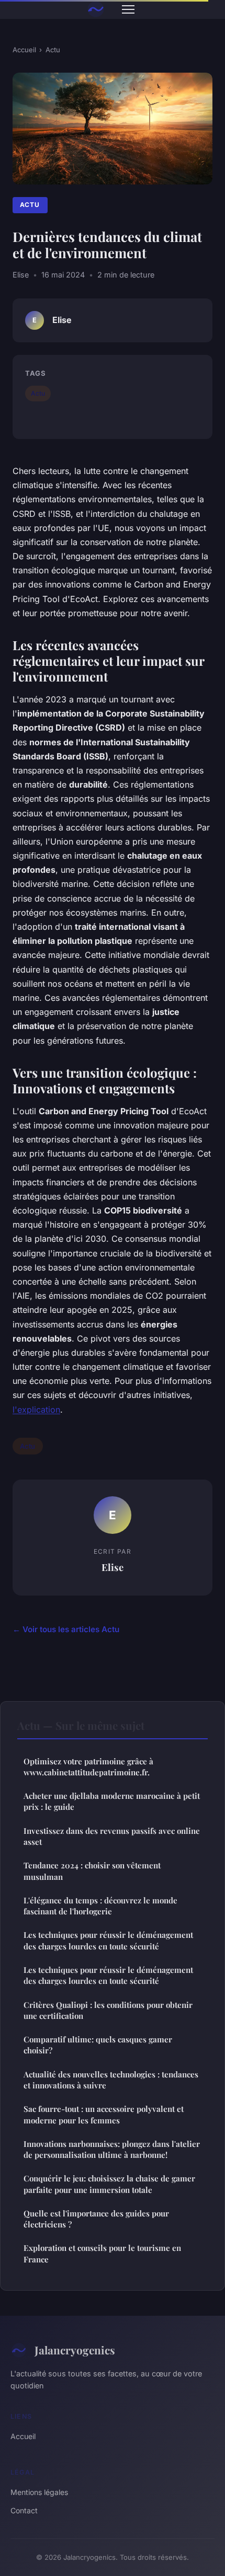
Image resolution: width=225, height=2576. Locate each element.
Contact (24, 2510)
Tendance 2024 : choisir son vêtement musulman (92, 1871)
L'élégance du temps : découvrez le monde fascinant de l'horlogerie (100, 1906)
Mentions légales (39, 2492)
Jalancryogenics (75, 2350)
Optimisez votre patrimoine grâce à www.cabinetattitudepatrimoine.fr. (88, 1767)
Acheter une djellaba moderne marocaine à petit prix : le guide (112, 1801)
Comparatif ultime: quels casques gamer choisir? (98, 2045)
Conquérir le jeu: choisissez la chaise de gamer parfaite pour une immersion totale (109, 2184)
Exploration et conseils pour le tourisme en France (102, 2253)
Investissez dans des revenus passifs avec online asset (112, 1836)
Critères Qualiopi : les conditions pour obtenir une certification (108, 2010)
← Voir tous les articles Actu (66, 1629)
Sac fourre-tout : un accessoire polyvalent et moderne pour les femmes (104, 2114)
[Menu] (128, 9)
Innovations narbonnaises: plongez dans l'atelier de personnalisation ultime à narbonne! (112, 2149)
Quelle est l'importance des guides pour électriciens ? (96, 2219)
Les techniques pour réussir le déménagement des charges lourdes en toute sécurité (108, 1940)
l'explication (36, 1410)
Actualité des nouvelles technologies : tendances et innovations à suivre (111, 2080)
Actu (53, 50)
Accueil (24, 50)
